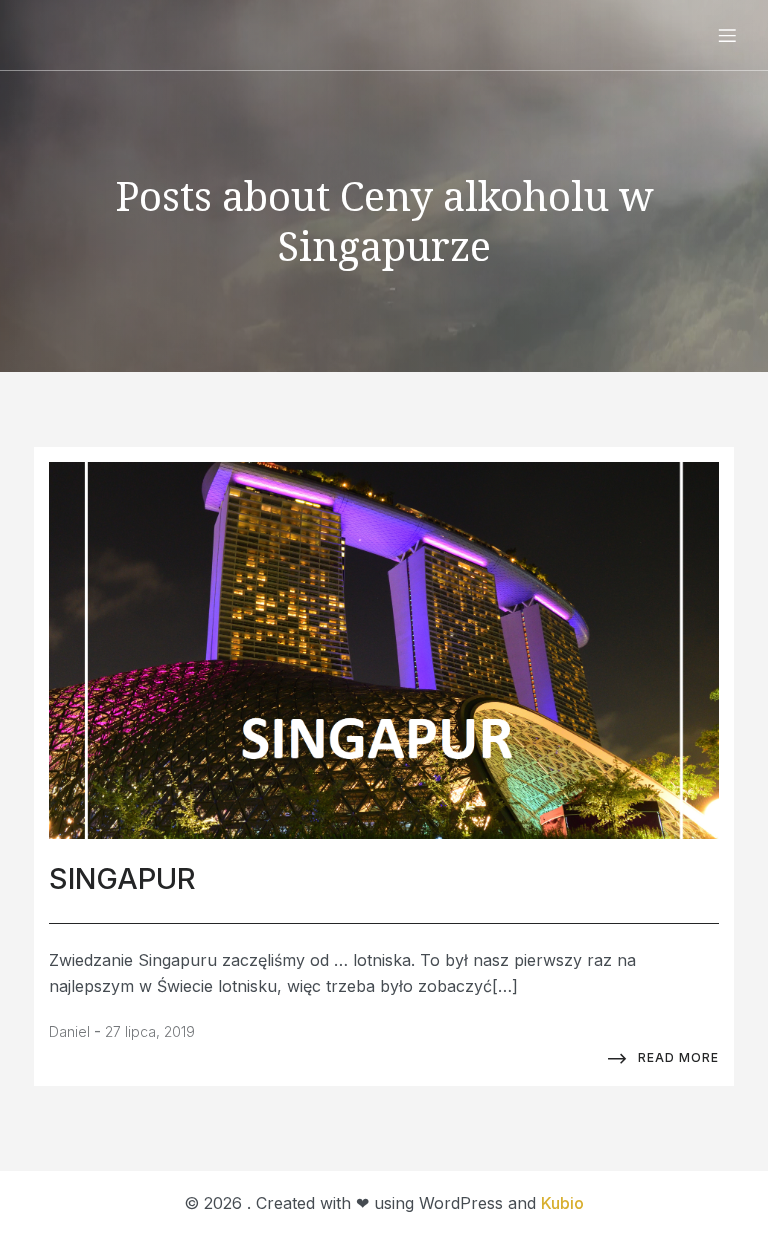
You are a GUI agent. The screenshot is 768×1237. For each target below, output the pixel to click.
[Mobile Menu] (727, 35)
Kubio (562, 1203)
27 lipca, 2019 (150, 1031)
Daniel (69, 1031)
